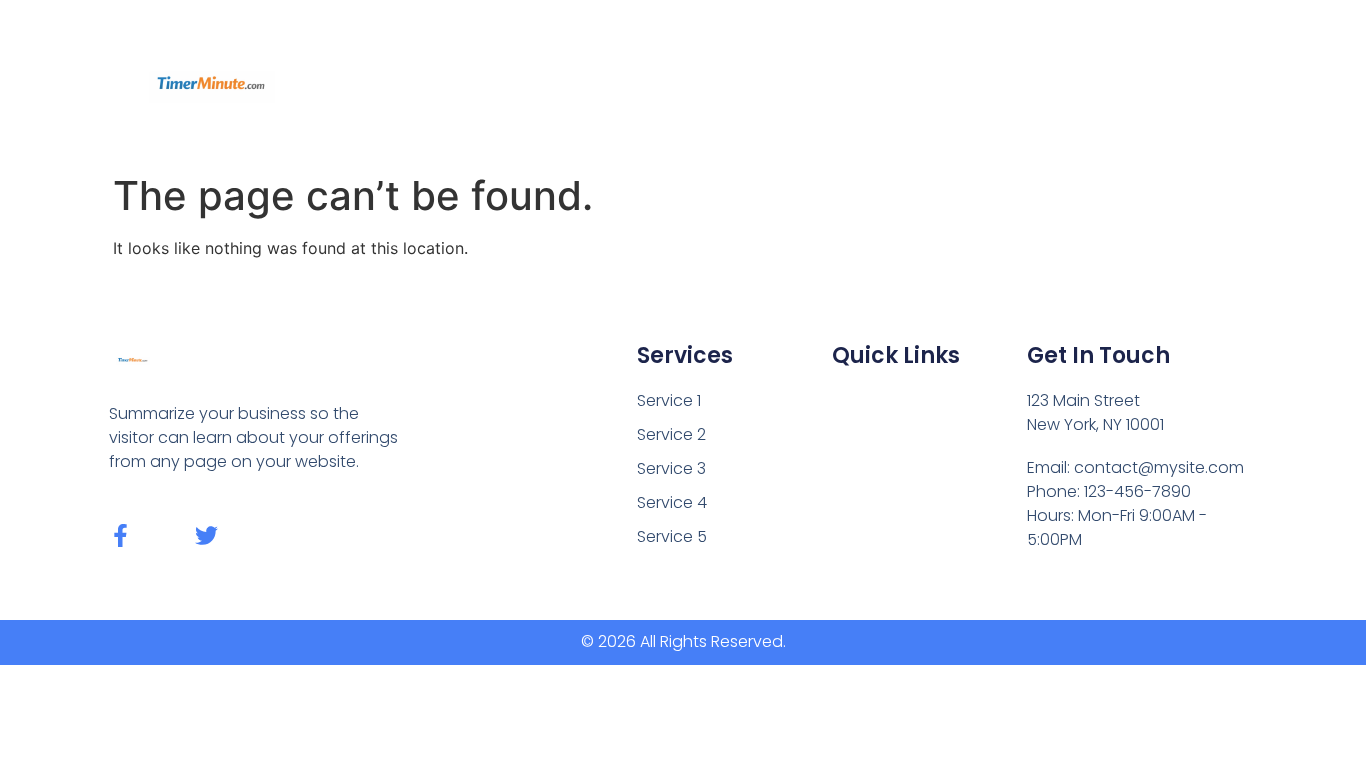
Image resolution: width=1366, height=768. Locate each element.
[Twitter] (206, 535)
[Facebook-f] (120, 535)
